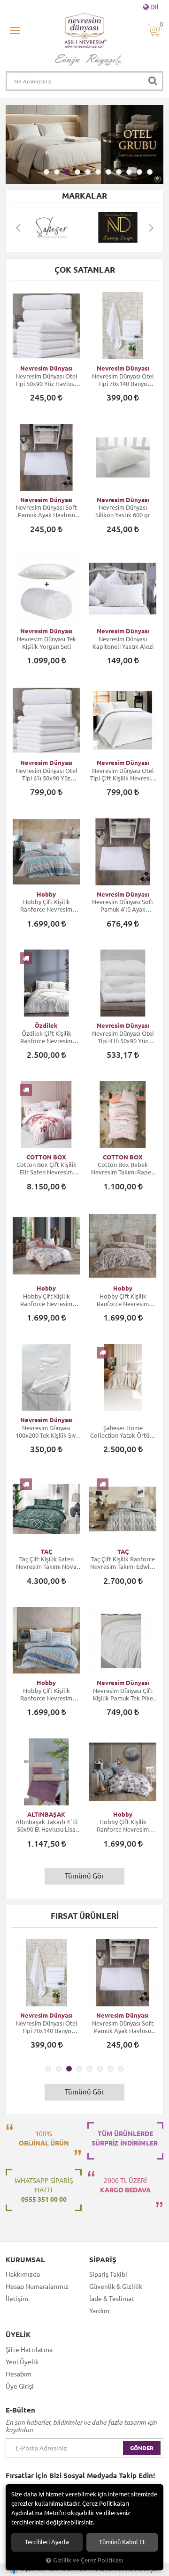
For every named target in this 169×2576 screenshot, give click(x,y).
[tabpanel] (84, 145)
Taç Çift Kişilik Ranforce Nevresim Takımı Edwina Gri (123, 1563)
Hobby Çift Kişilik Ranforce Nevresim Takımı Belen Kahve (46, 1300)
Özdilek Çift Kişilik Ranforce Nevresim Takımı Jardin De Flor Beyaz (46, 1037)
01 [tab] (46, 172)
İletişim (17, 2299)
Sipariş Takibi (108, 2274)
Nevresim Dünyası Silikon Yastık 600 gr (123, 511)
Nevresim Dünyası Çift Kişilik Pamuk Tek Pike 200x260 (123, 1695)
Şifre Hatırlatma (29, 2350)
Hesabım (19, 2374)
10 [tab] (139, 172)
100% (44, 2138)
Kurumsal (25, 2260)
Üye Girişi (20, 2386)
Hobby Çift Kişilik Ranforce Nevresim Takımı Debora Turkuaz (46, 906)
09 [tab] (129, 172)
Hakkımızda (23, 2274)
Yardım (99, 2311)
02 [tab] (57, 172)
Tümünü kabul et (122, 2542)
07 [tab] (108, 172)
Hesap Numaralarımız (37, 2286)
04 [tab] (77, 172)
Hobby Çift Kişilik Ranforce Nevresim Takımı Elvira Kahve (123, 1300)
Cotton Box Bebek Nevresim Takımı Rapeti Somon (123, 1169)
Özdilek (46, 1025)
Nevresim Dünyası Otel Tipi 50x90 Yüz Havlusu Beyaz (46, 380)
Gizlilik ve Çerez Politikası (88, 2560)
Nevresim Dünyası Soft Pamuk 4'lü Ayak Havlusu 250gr (123, 906)
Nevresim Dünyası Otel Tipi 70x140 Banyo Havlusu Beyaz (123, 380)
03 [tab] (67, 172)
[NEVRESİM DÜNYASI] (52, 227)
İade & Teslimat (112, 2299)
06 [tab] (98, 172)
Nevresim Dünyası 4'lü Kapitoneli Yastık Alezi (134, 2027)
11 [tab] (150, 172)
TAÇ (46, 1552)
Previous (18, 227)
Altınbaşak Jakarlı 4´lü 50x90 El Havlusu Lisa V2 (46, 1826)
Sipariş (103, 2260)
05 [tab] (88, 172)
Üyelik (18, 2335)
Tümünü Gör (84, 1876)
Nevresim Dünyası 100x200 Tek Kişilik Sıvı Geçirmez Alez (46, 1432)
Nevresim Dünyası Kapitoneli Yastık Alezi (123, 643)
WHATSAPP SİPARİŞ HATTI (44, 2190)
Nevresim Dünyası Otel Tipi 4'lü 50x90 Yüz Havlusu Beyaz (123, 1037)
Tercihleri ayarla (47, 2542)
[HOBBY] (119, 227)
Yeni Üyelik (22, 2362)
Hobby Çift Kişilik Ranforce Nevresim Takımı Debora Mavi (46, 1695)
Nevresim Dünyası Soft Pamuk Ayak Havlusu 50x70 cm (46, 511)
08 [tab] (119, 172)
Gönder (142, 2448)
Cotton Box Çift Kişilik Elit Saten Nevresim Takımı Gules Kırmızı (46, 1169)
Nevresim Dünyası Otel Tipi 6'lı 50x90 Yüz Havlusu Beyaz (46, 775)
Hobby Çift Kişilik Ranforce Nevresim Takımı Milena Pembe (123, 1826)
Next (151, 227)
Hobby (46, 894)
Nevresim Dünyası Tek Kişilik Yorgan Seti (46, 643)
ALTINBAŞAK (46, 1814)
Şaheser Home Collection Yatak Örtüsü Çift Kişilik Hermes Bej (123, 1432)
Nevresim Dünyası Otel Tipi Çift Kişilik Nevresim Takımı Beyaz (123, 775)
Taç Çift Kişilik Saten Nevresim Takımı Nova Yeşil (46, 1563)
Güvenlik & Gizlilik (116, 2286)
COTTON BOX (46, 1157)
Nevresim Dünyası (46, 368)
